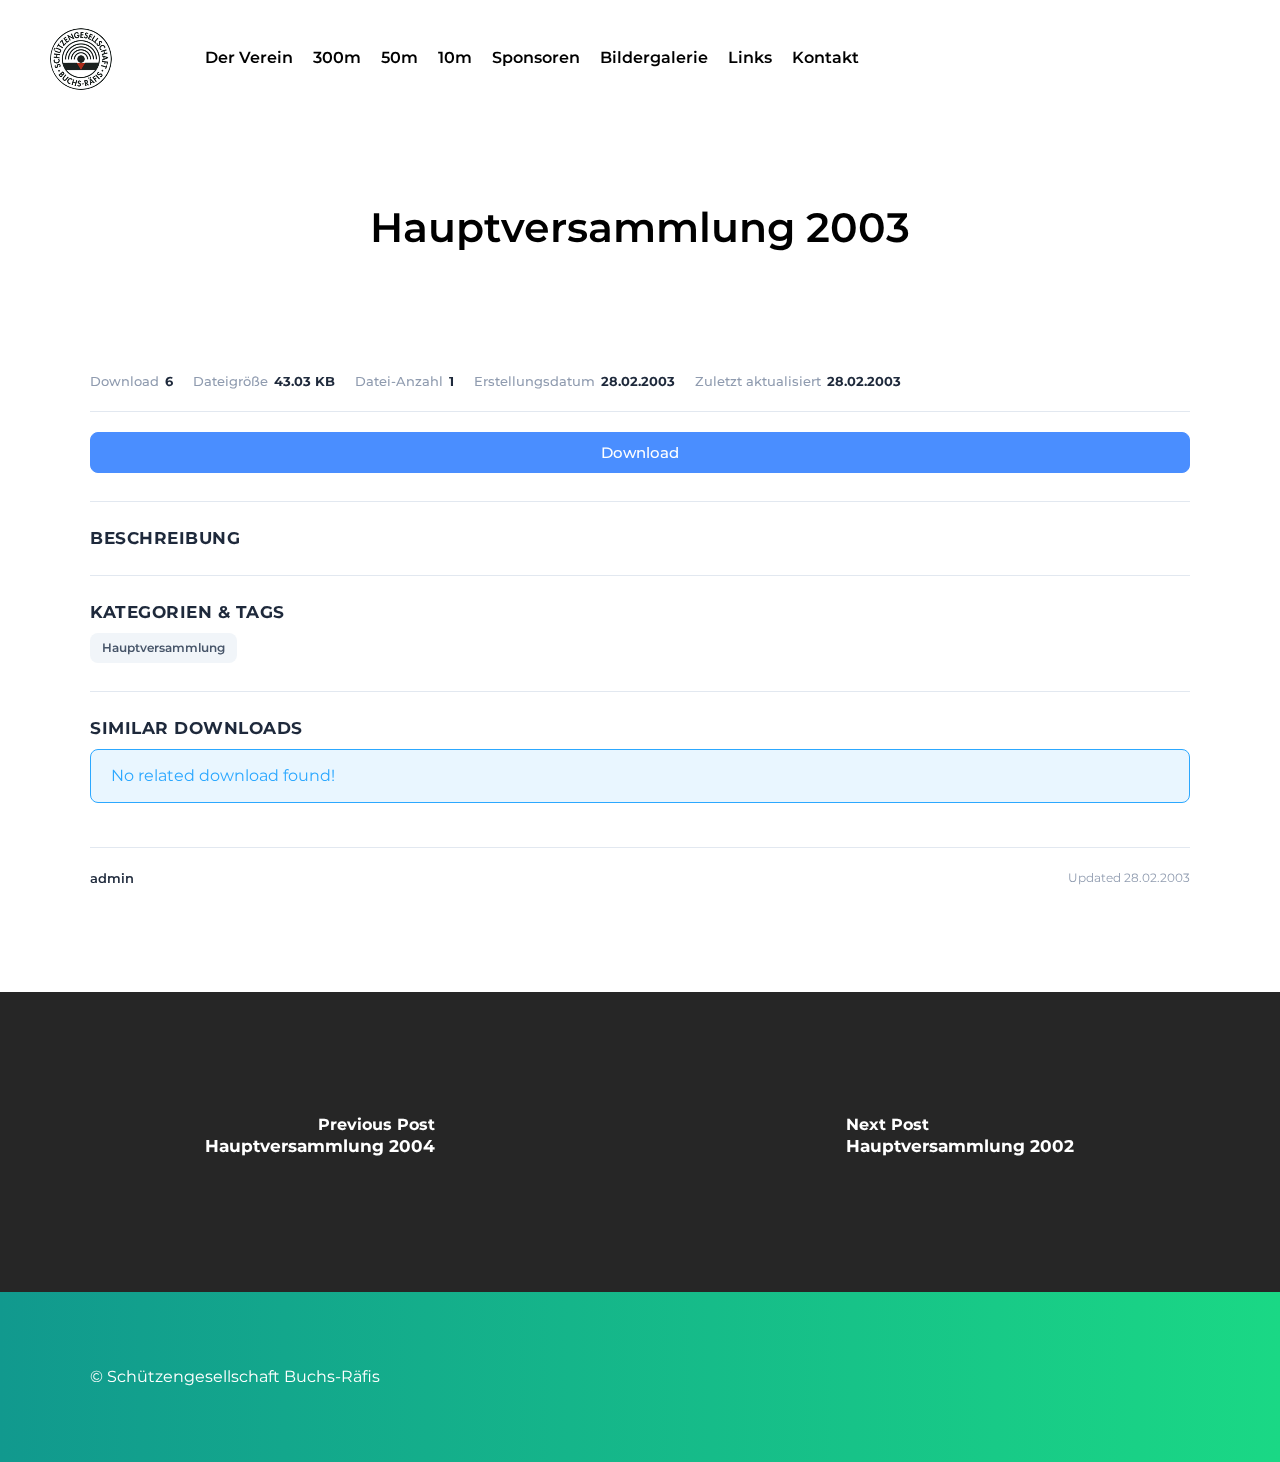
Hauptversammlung (163, 647)
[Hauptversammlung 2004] (320, 1142)
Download (640, 452)
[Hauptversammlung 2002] (960, 1142)
